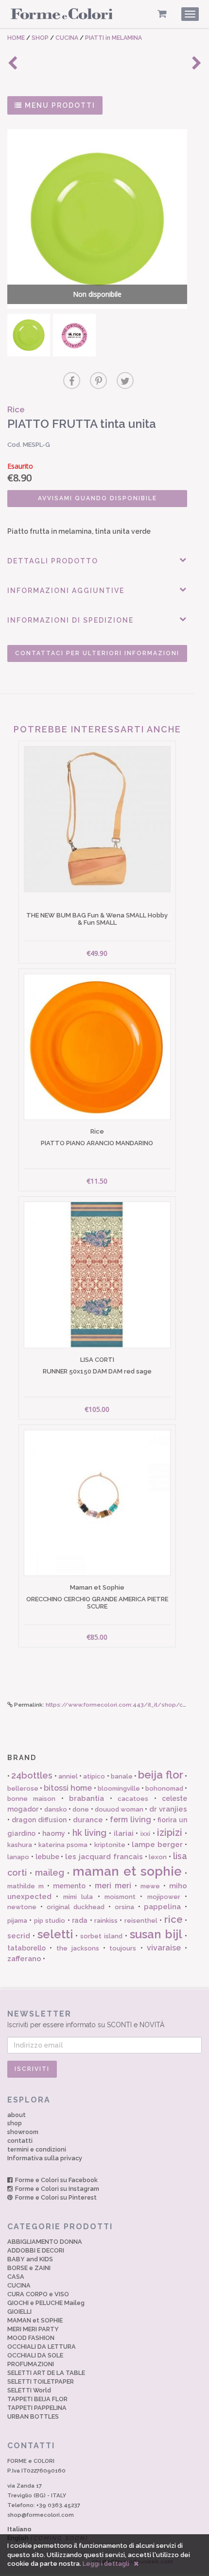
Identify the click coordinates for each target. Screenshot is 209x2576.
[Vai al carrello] (162, 14)
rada (80, 1920)
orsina (124, 1907)
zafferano (24, 1959)
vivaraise (164, 1948)
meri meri (113, 1886)
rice (174, 1919)
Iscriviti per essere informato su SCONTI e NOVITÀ (86, 2019)
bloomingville (119, 1788)
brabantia (87, 1798)
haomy (54, 1833)
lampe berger (157, 1845)
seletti (55, 1934)
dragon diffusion (39, 1820)
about (17, 2115)
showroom (23, 2132)
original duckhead (76, 1907)
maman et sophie (127, 1871)
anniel (68, 1776)
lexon (158, 1857)
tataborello (26, 1948)
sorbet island (101, 1936)
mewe (150, 1886)
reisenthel (141, 1921)
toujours (123, 1948)
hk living (90, 1833)
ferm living (131, 1820)
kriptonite (110, 1845)
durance (88, 1820)
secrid (19, 1936)
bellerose (23, 1788)
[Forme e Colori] (62, 16)
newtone (22, 1907)
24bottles (32, 1775)
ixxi (145, 1834)
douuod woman (119, 1809)
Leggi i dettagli (106, 2564)
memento (69, 1886)
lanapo (18, 1857)
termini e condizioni (37, 2149)
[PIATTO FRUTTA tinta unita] (29, 335)
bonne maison (31, 1799)
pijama (17, 1921)
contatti (20, 2141)
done (81, 1809)
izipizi (170, 1832)
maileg (50, 1873)
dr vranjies (168, 1809)
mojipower (164, 1897)
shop (15, 2123)
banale (122, 1776)
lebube (47, 1857)
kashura (20, 1845)
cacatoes (133, 1799)
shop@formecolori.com (41, 2515)
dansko (56, 1809)
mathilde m (26, 1886)
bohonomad (164, 1788)
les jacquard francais (104, 1857)
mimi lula (78, 1897)
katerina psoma (63, 1845)
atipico (94, 1776)
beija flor (160, 1775)
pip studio (50, 1921)
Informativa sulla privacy (45, 2158)
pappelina (162, 1907)
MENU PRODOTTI (59, 105)
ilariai (124, 1833)
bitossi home (68, 1788)
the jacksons (78, 1948)
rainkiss (106, 1921)
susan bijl (156, 1934)
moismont (120, 1897)
